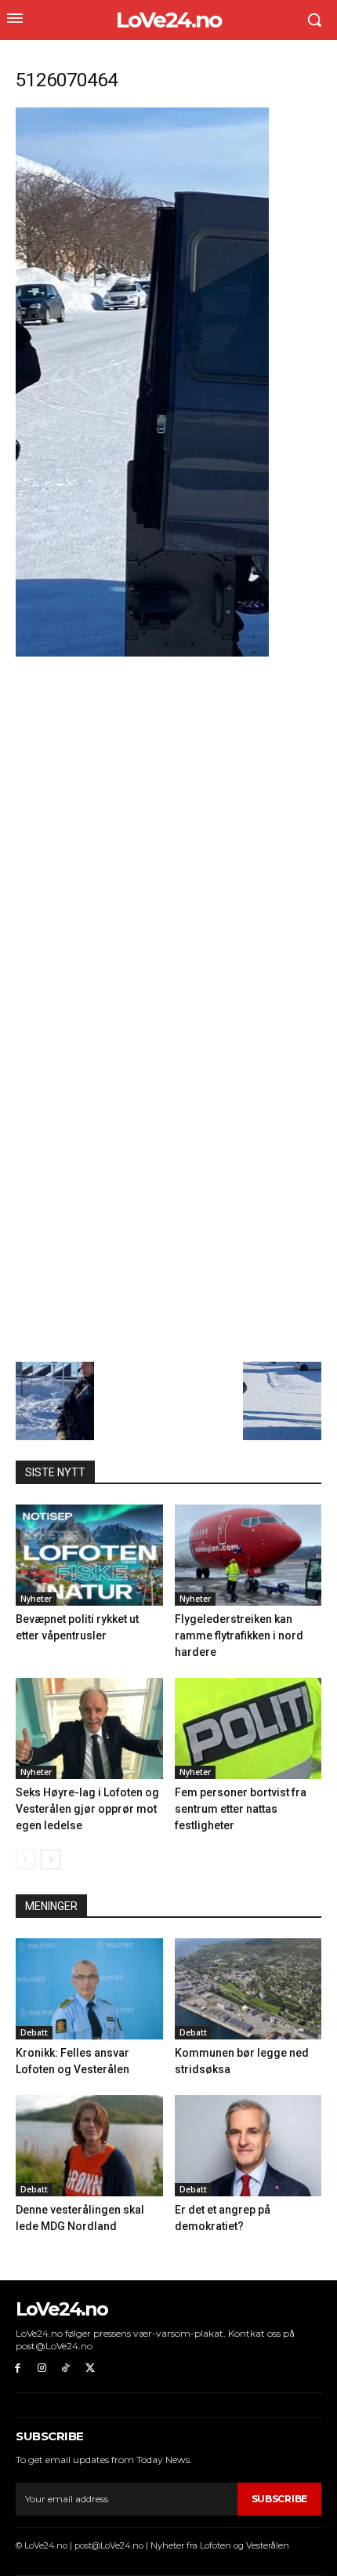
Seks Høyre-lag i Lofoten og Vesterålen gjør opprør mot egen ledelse (87, 1809)
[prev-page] (25, 1859)
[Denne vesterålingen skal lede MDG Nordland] (89, 2146)
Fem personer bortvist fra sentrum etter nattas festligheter (241, 1809)
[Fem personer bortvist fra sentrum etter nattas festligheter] (248, 1728)
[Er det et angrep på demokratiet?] (248, 2146)
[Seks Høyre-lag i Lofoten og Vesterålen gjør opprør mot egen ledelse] (89, 1728)
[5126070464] (142, 652)
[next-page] (51, 1859)
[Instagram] (42, 2369)
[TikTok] (66, 2369)
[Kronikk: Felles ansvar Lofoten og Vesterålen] (89, 1989)
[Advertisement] (168, 835)
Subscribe (279, 2499)
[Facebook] (18, 2369)
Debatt (34, 2032)
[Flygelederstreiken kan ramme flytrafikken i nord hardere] (248, 1555)
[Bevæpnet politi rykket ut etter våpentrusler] (89, 1555)
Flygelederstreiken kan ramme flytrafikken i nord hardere (239, 1635)
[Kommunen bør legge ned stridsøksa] (248, 1989)
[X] (90, 2369)
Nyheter (36, 1599)
